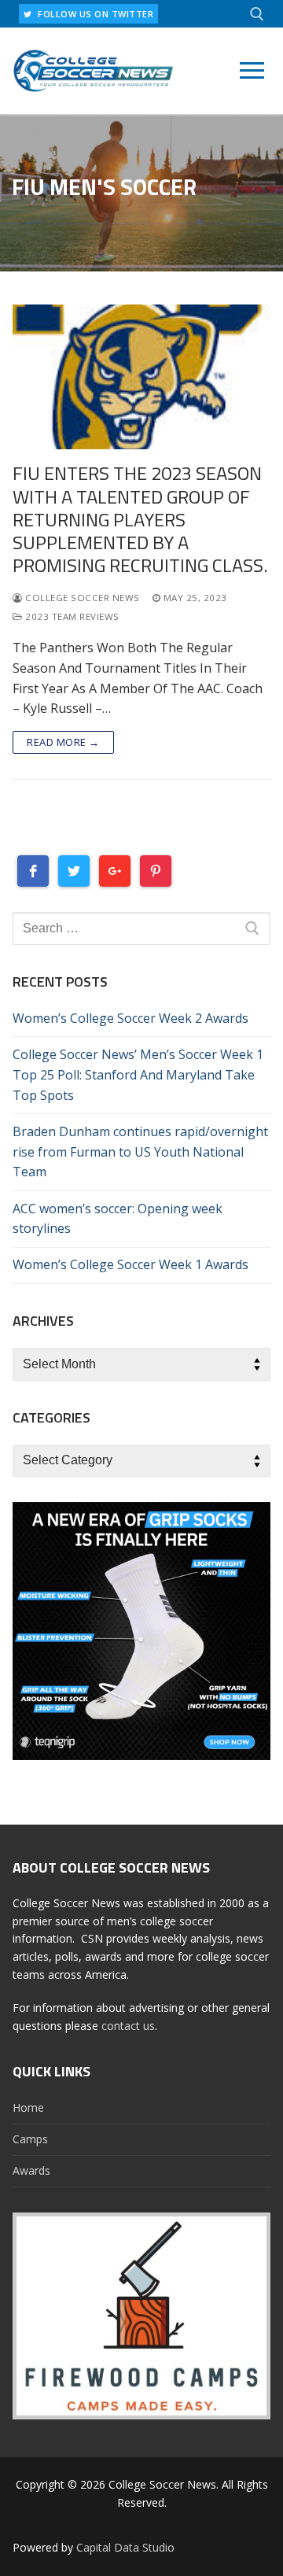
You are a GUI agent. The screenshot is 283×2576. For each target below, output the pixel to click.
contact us (128, 2026)
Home (28, 2107)
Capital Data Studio (125, 2547)
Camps (30, 2139)
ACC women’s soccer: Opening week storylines (118, 1219)
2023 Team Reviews (71, 616)
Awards (31, 2170)
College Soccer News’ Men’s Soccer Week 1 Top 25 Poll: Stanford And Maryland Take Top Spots (138, 1075)
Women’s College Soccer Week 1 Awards (130, 1264)
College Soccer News (81, 598)
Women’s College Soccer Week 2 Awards (130, 1018)
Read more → (63, 742)
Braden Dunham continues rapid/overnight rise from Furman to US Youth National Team (140, 1152)
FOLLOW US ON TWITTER (95, 14)
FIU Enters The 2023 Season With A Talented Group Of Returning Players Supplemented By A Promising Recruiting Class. (140, 519)
